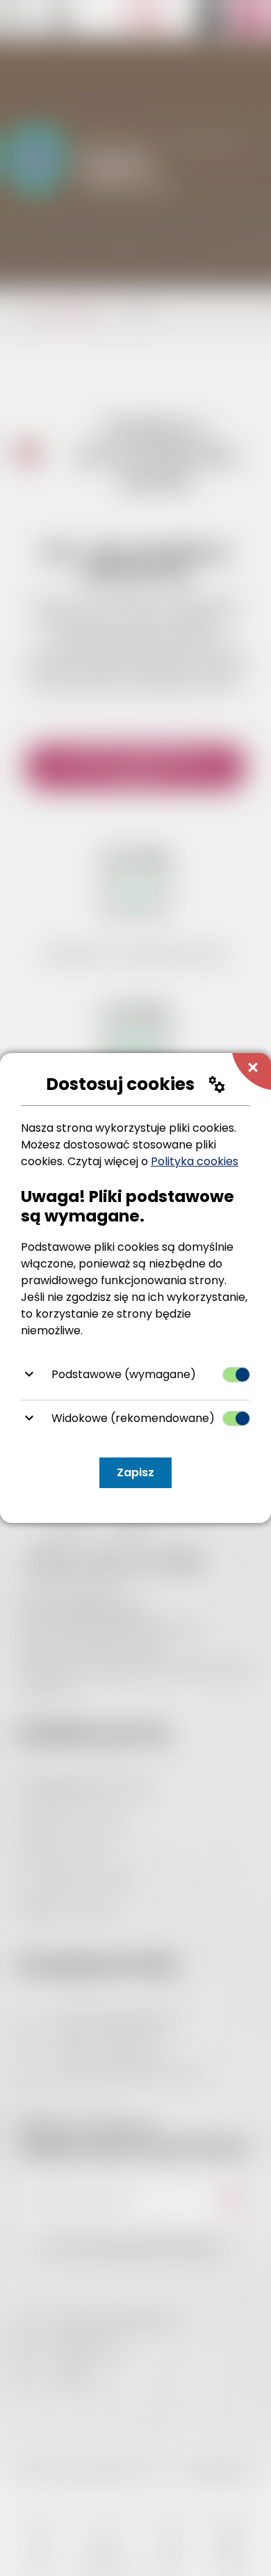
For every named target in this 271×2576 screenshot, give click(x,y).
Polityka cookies (195, 1161)
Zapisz (135, 1472)
